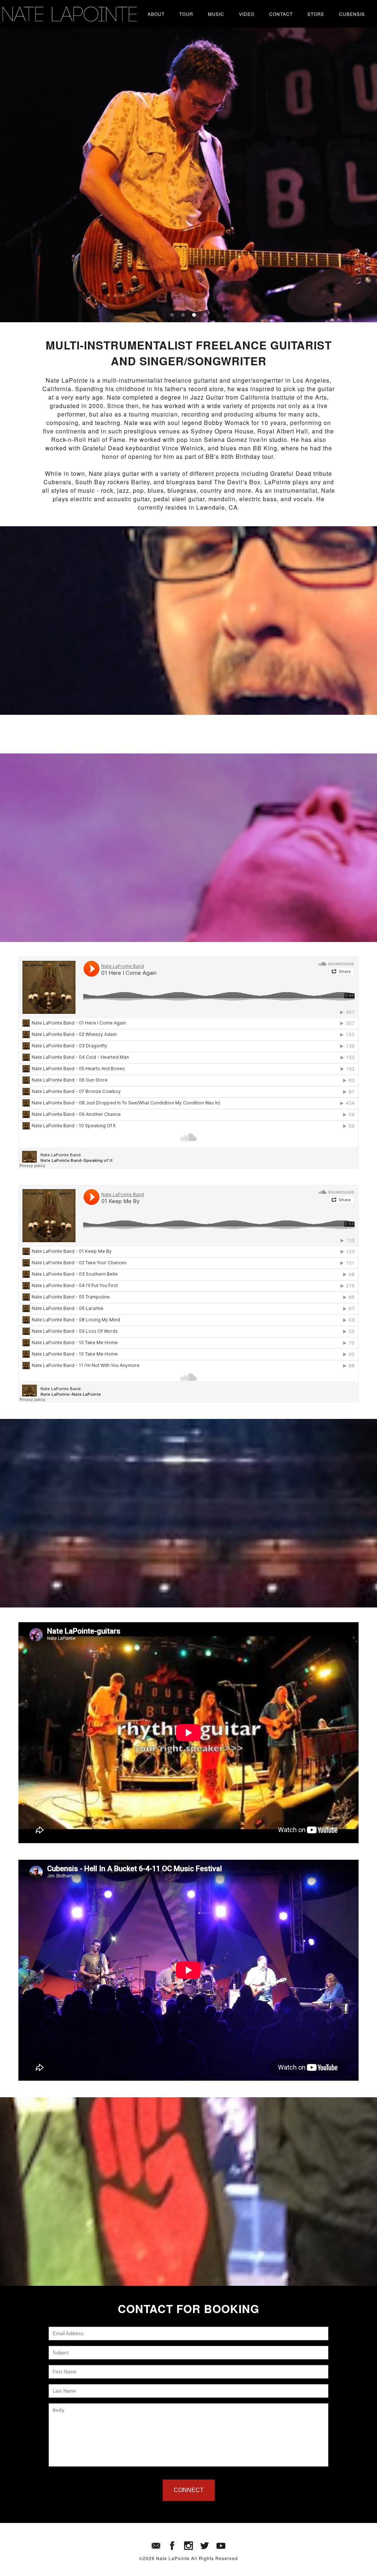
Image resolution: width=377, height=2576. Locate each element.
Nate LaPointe (173, 2558)
